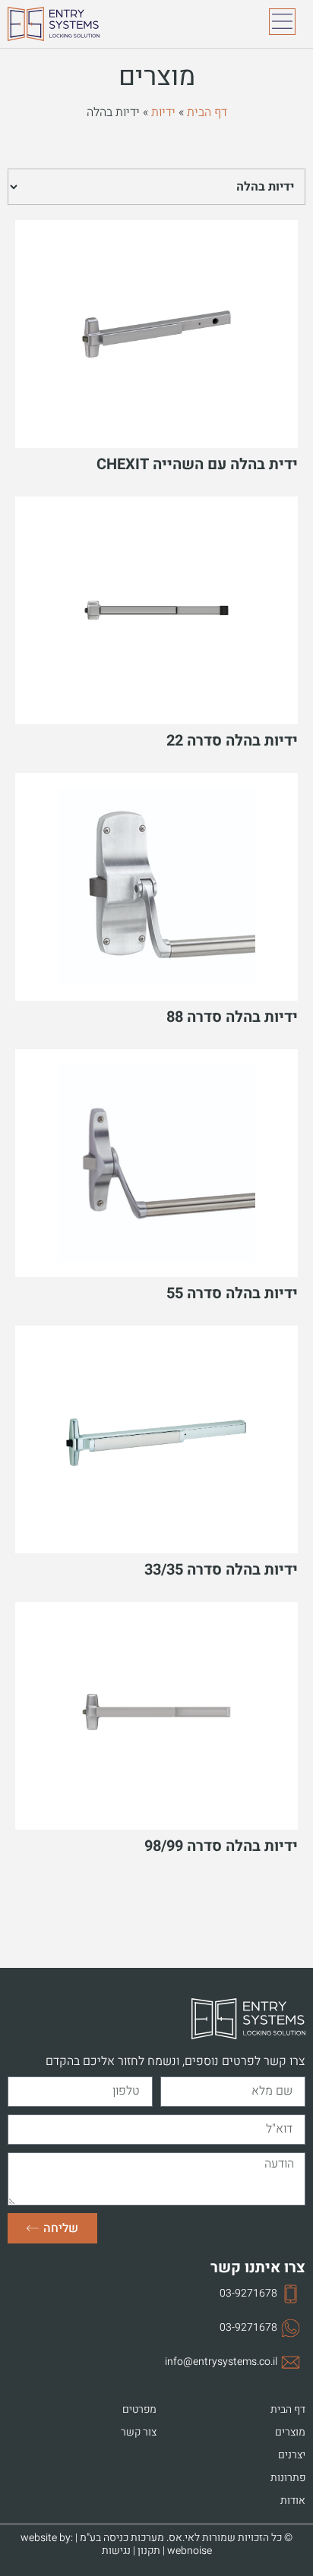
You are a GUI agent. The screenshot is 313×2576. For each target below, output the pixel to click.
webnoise (190, 2551)
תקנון (149, 2551)
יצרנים (292, 2455)
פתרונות (288, 2478)
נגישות (116, 2551)
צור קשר (139, 2433)
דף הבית (207, 112)
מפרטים (139, 2410)
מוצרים (290, 2433)
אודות (293, 2501)
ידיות (163, 112)
